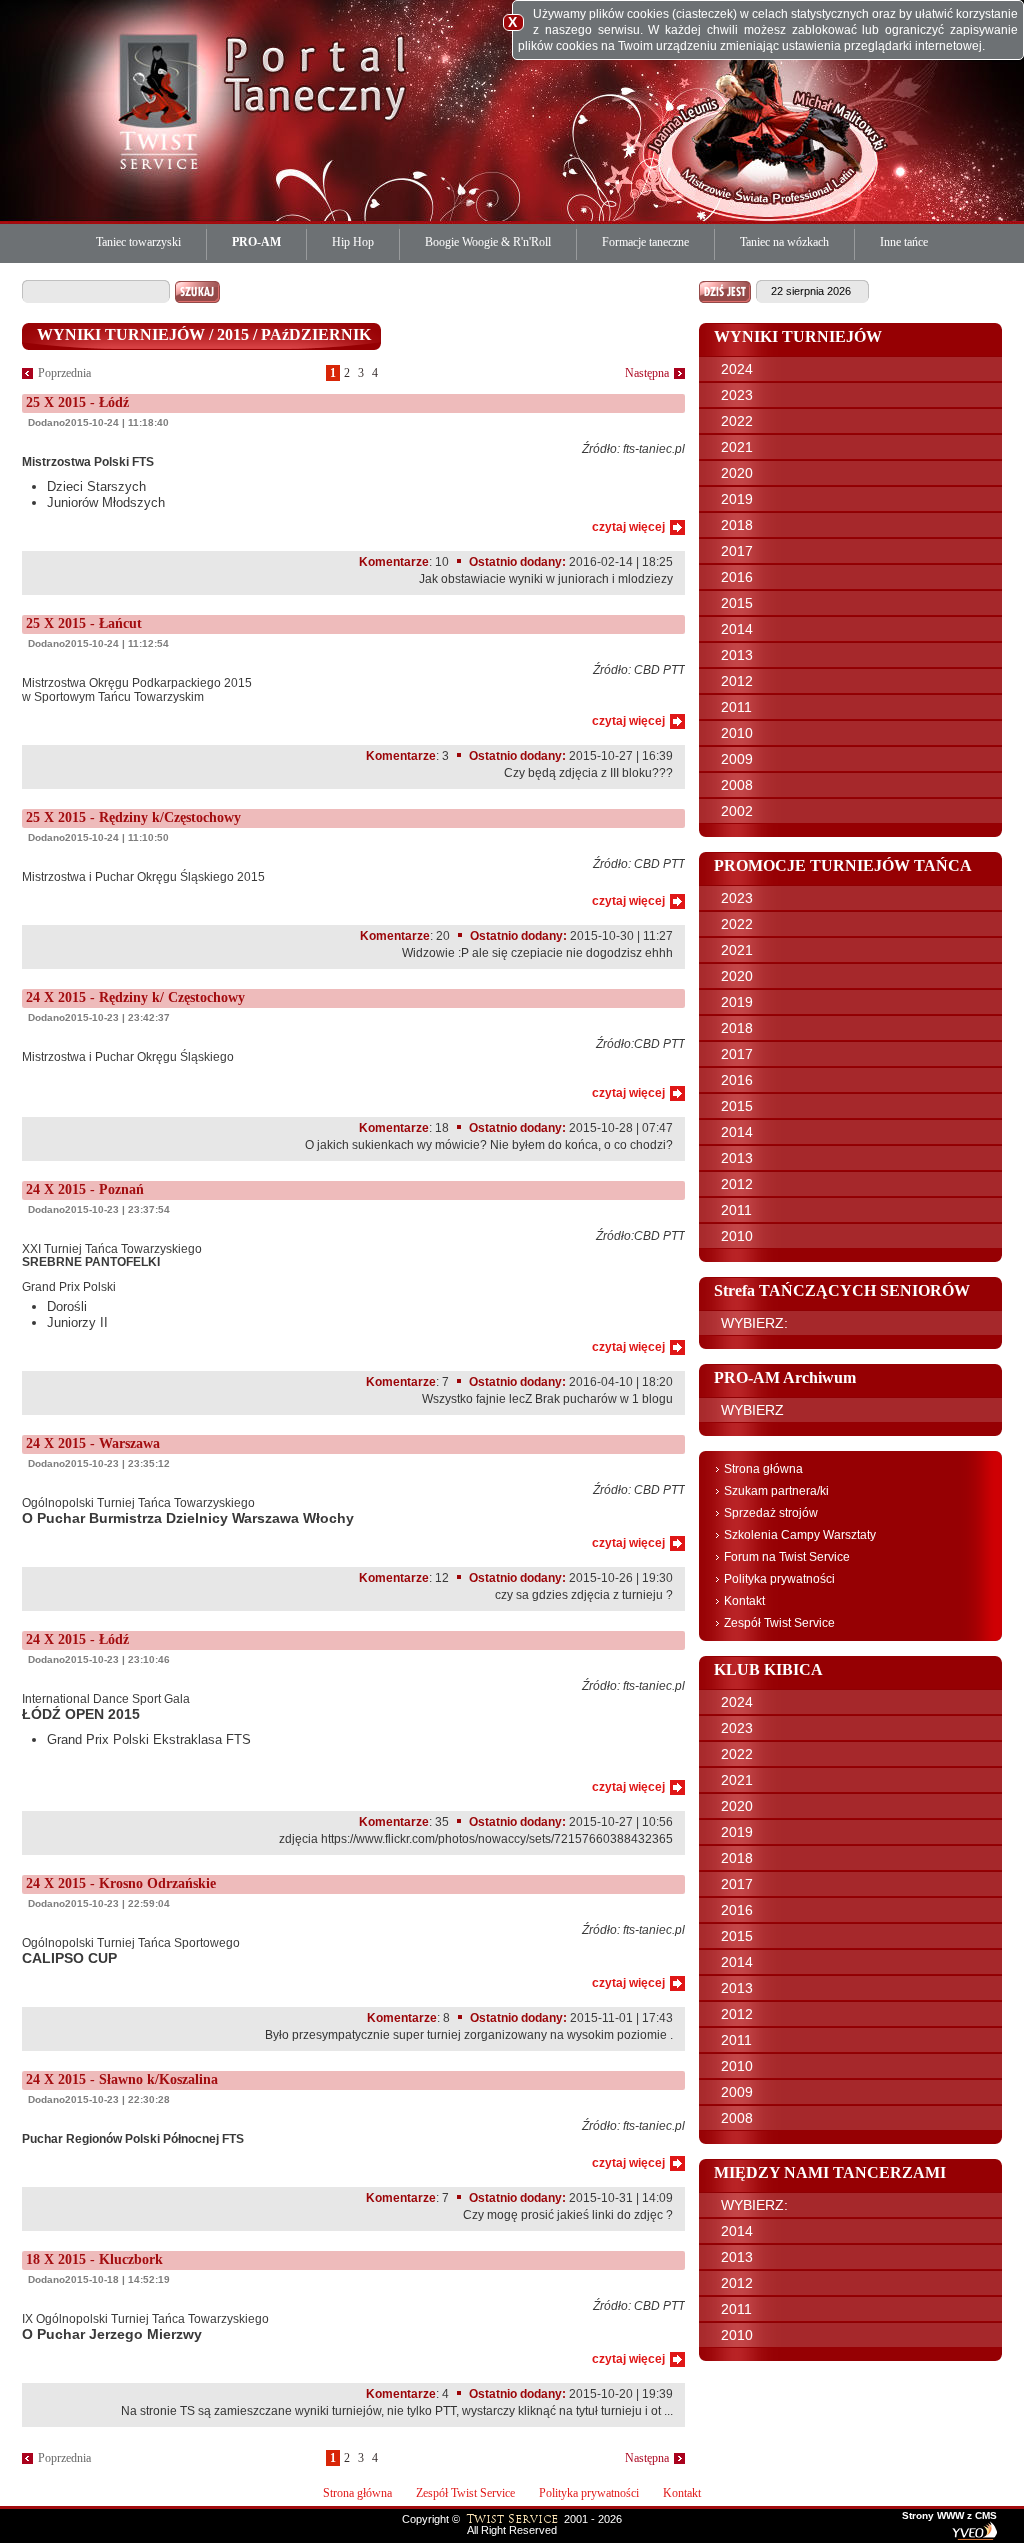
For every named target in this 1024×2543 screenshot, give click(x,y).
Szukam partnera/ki (776, 1491)
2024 (737, 369)
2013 (737, 655)
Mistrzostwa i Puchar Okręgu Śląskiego (128, 1057)
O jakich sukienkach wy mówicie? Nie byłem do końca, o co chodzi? (489, 1145)
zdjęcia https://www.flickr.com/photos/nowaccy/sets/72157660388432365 (476, 1839)
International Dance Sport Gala (136, 1719)
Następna (647, 373)
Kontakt (744, 1601)
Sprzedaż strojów (771, 1513)
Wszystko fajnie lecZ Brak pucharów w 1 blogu (547, 1399)
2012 (737, 681)
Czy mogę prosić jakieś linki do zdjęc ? (568, 2215)
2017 (737, 551)
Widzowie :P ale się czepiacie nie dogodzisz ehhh (537, 953)
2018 (737, 525)
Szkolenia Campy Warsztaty (800, 1535)
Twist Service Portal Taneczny (162, 100)
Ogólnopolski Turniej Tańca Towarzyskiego (188, 1511)
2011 (736, 707)
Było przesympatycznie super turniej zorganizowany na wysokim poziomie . (469, 2035)
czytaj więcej (628, 527)
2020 (737, 473)
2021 (737, 447)
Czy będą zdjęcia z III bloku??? (588, 773)
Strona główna (763, 1469)
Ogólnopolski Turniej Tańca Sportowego (131, 1951)
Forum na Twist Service (787, 1557)
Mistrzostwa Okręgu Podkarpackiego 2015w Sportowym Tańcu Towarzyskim (137, 690)
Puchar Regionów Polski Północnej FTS (133, 2139)
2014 (737, 629)
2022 (737, 421)
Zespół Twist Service (779, 1623)
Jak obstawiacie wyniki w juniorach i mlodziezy (546, 579)
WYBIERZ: (754, 1323)
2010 (737, 733)
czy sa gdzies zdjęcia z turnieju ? (584, 1595)
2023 (737, 395)
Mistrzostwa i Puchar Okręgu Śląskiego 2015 (143, 877)
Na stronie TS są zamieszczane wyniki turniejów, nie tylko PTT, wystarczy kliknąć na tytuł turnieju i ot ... (397, 2411)
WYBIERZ (752, 1410)
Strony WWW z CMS (949, 2516)
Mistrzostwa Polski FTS (88, 462)
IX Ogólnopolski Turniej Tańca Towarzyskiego (145, 2327)
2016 (737, 577)
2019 (737, 499)
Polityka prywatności (779, 1579)
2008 (737, 785)
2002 (737, 811)
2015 (737, 603)
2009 (737, 759)
